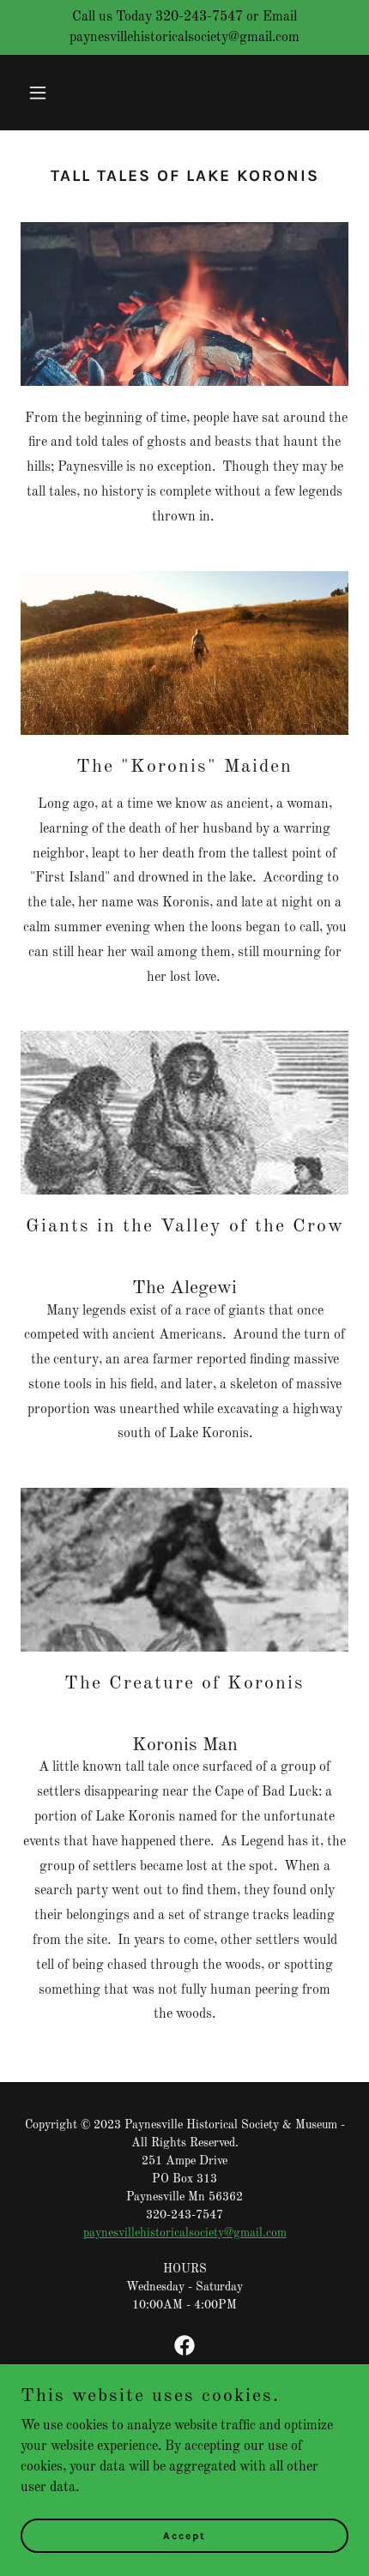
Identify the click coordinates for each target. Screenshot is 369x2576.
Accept (184, 2535)
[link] (184, 2345)
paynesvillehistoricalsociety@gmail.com (185, 2233)
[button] (45, 93)
